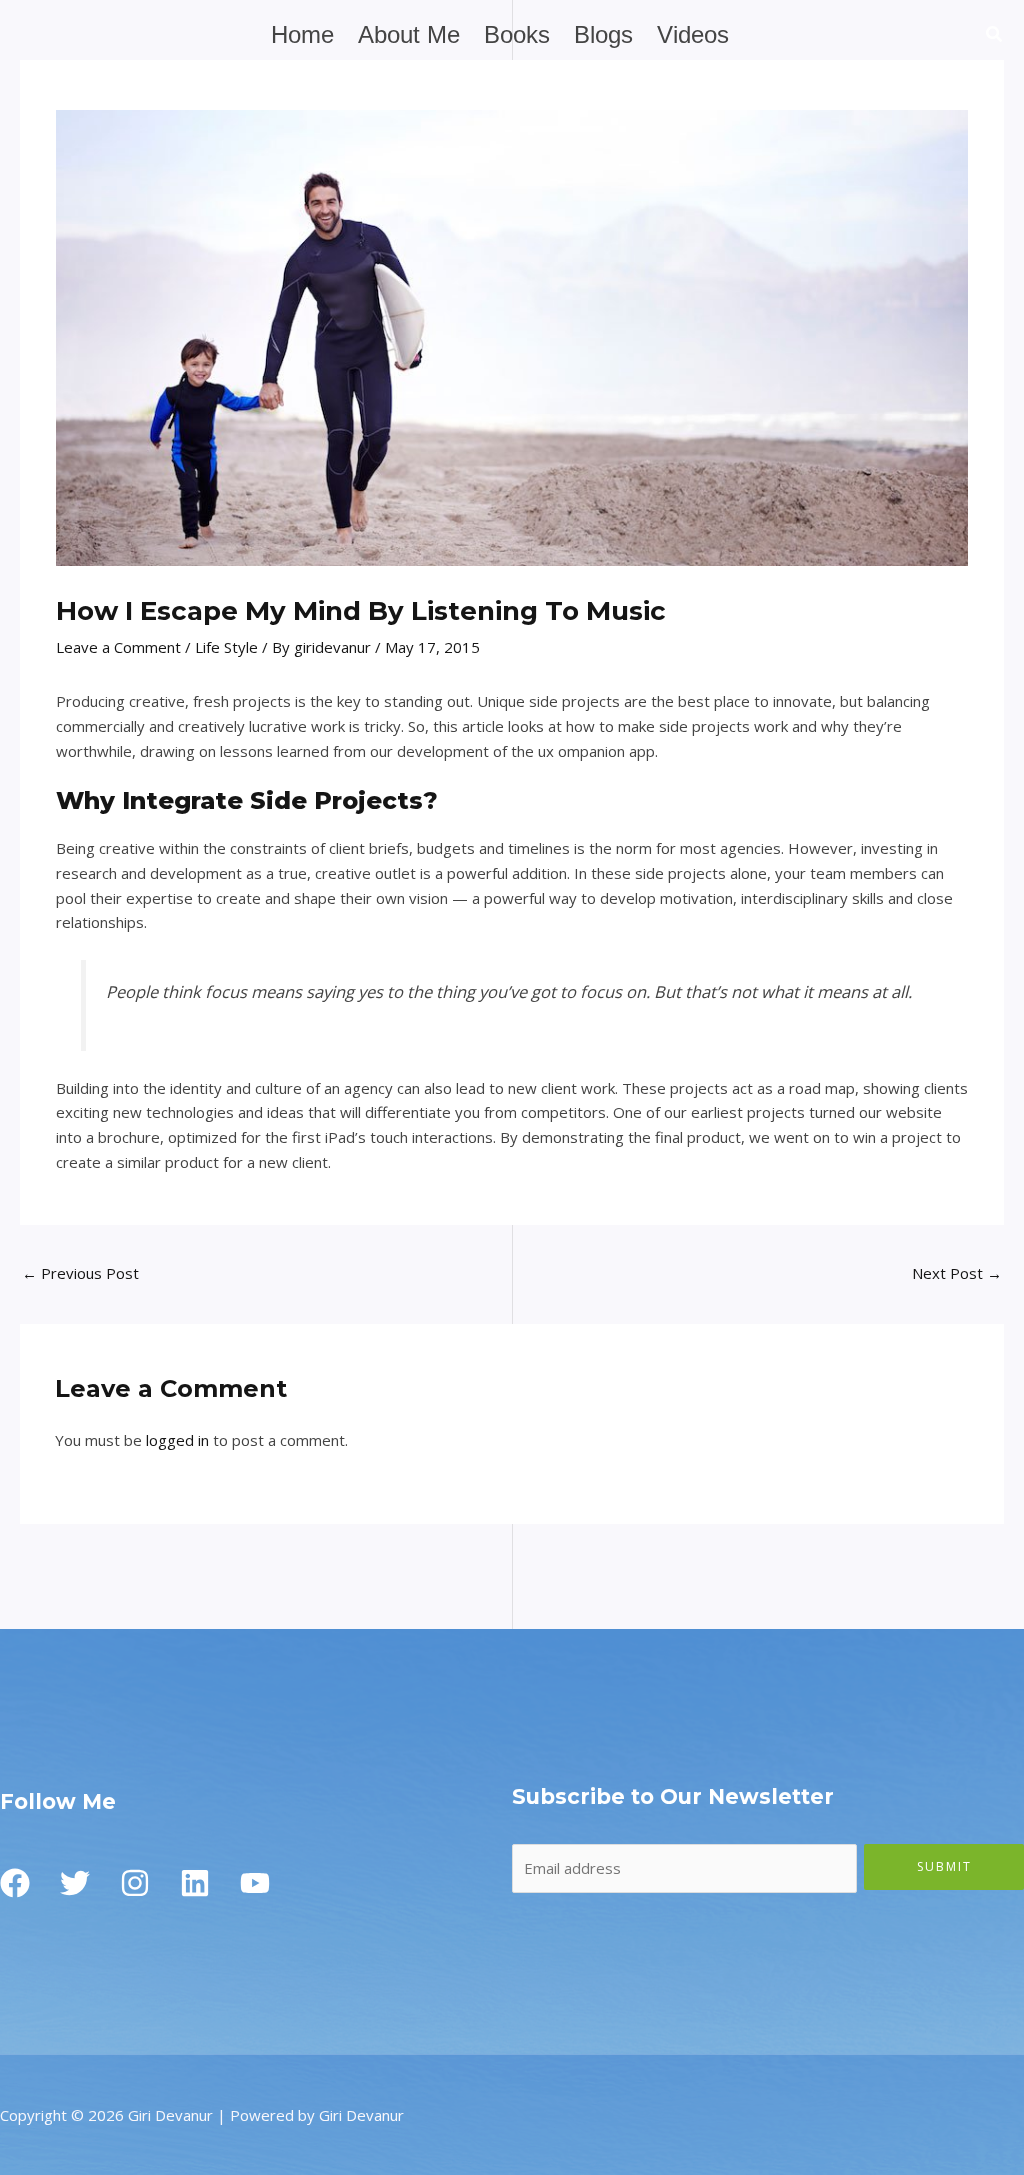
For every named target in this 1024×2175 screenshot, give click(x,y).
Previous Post (80, 1273)
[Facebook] (15, 1883)
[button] (995, 36)
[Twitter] (75, 1883)
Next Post (957, 1273)
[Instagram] (135, 1883)
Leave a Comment (118, 647)
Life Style (226, 647)
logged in (177, 1440)
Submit (944, 1866)
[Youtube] (255, 1883)
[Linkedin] (195, 1883)
